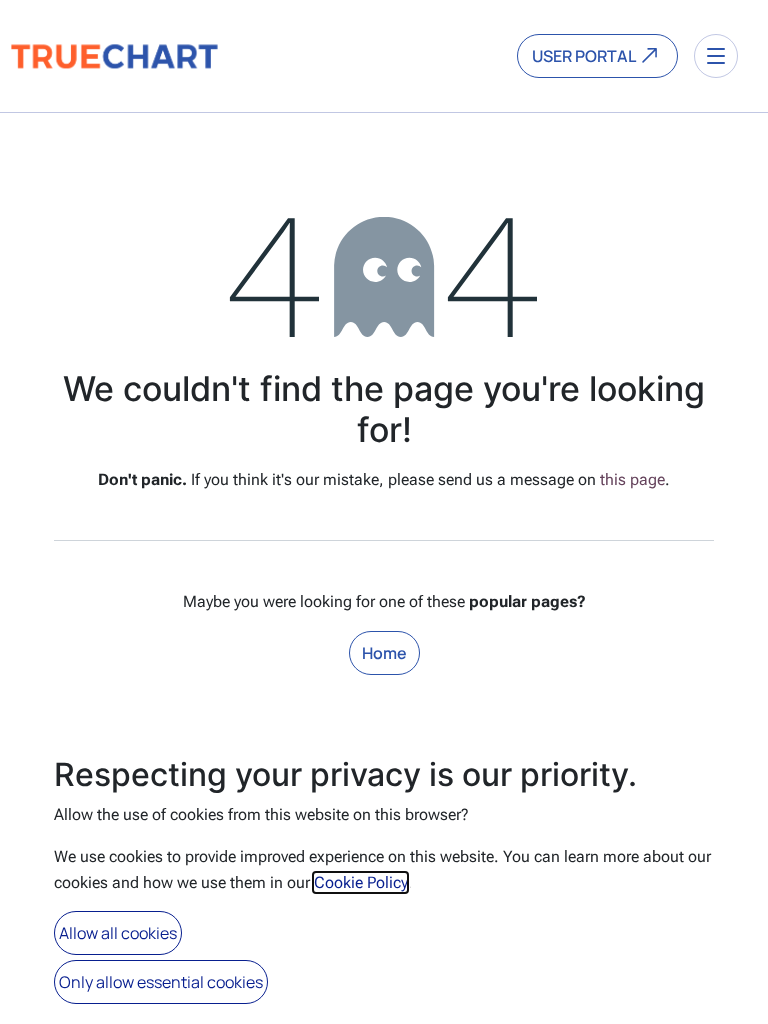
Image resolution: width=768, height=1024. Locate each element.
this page (632, 479)
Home (384, 653)
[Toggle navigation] (716, 56)
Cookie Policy (360, 882)
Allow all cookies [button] (118, 933)
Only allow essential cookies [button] (161, 982)
